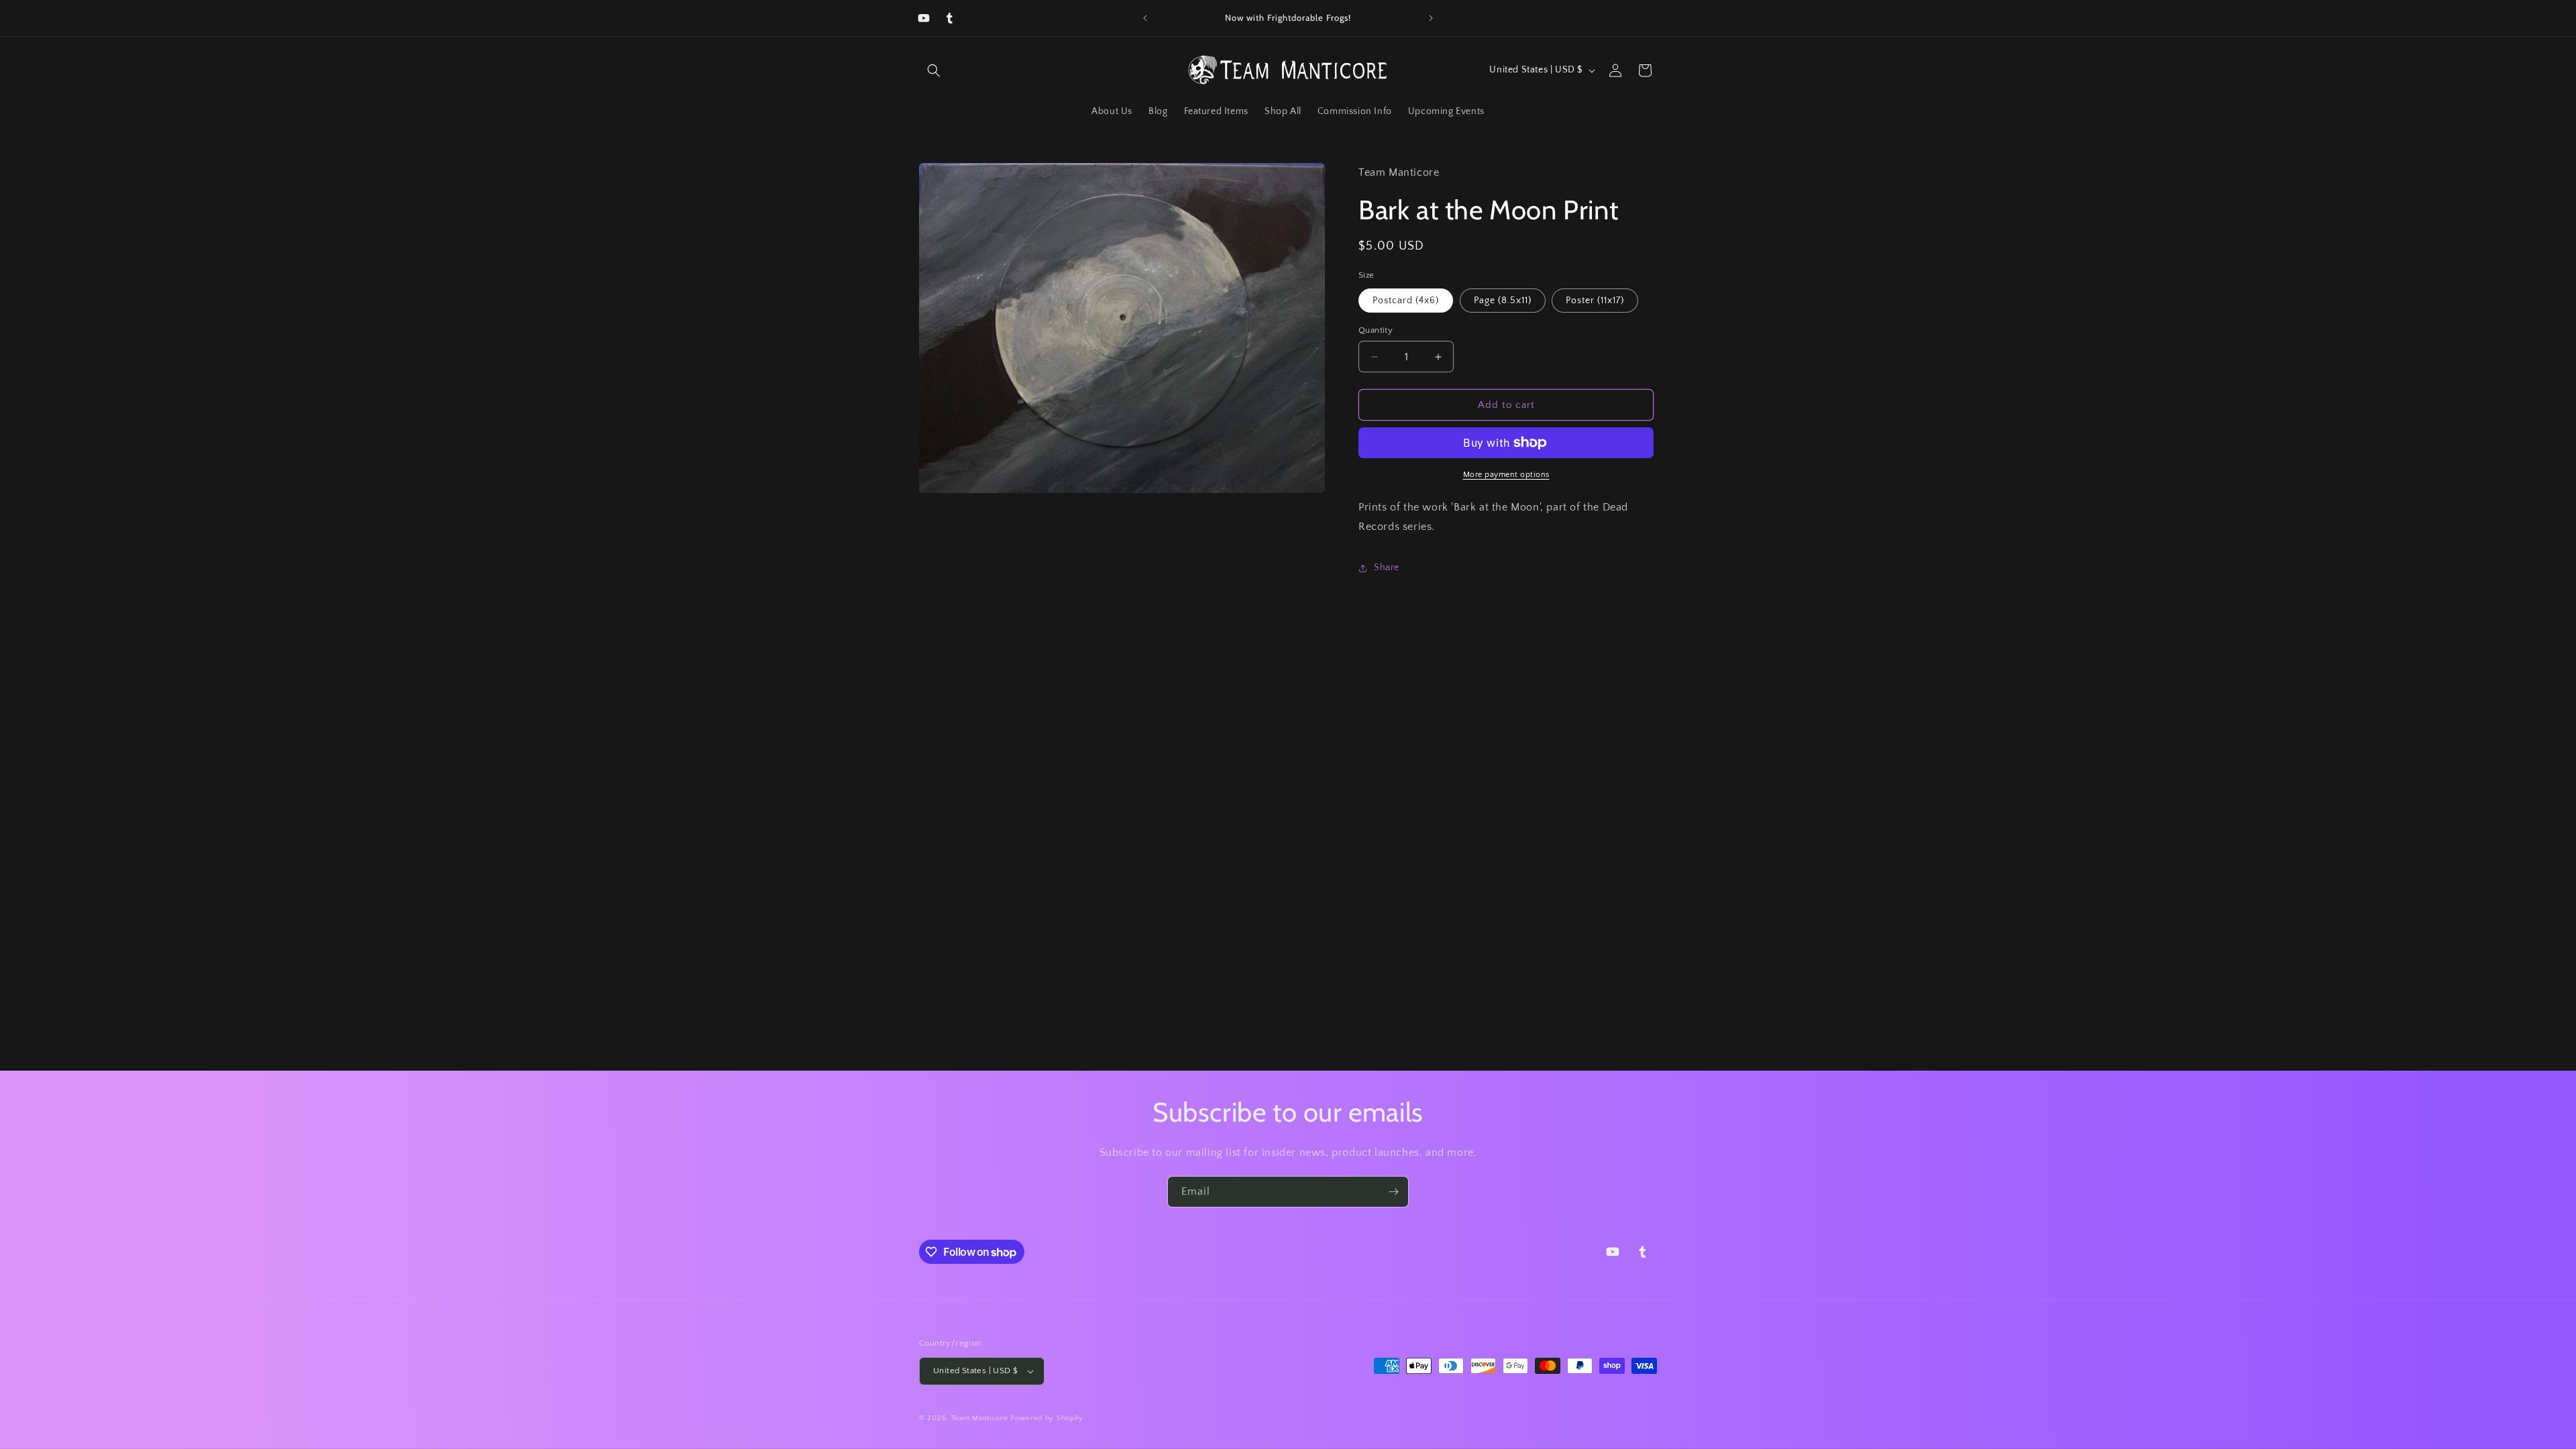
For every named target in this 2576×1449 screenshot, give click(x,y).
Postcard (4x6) (1406, 301)
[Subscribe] (1393, 1192)
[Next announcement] (1431, 18)
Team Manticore (980, 1418)
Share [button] (1387, 568)
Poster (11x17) (1595, 301)
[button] (934, 70)
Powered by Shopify (1047, 1418)
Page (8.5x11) (1503, 301)
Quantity (1376, 330)
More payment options (1506, 475)
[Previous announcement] (1145, 18)
